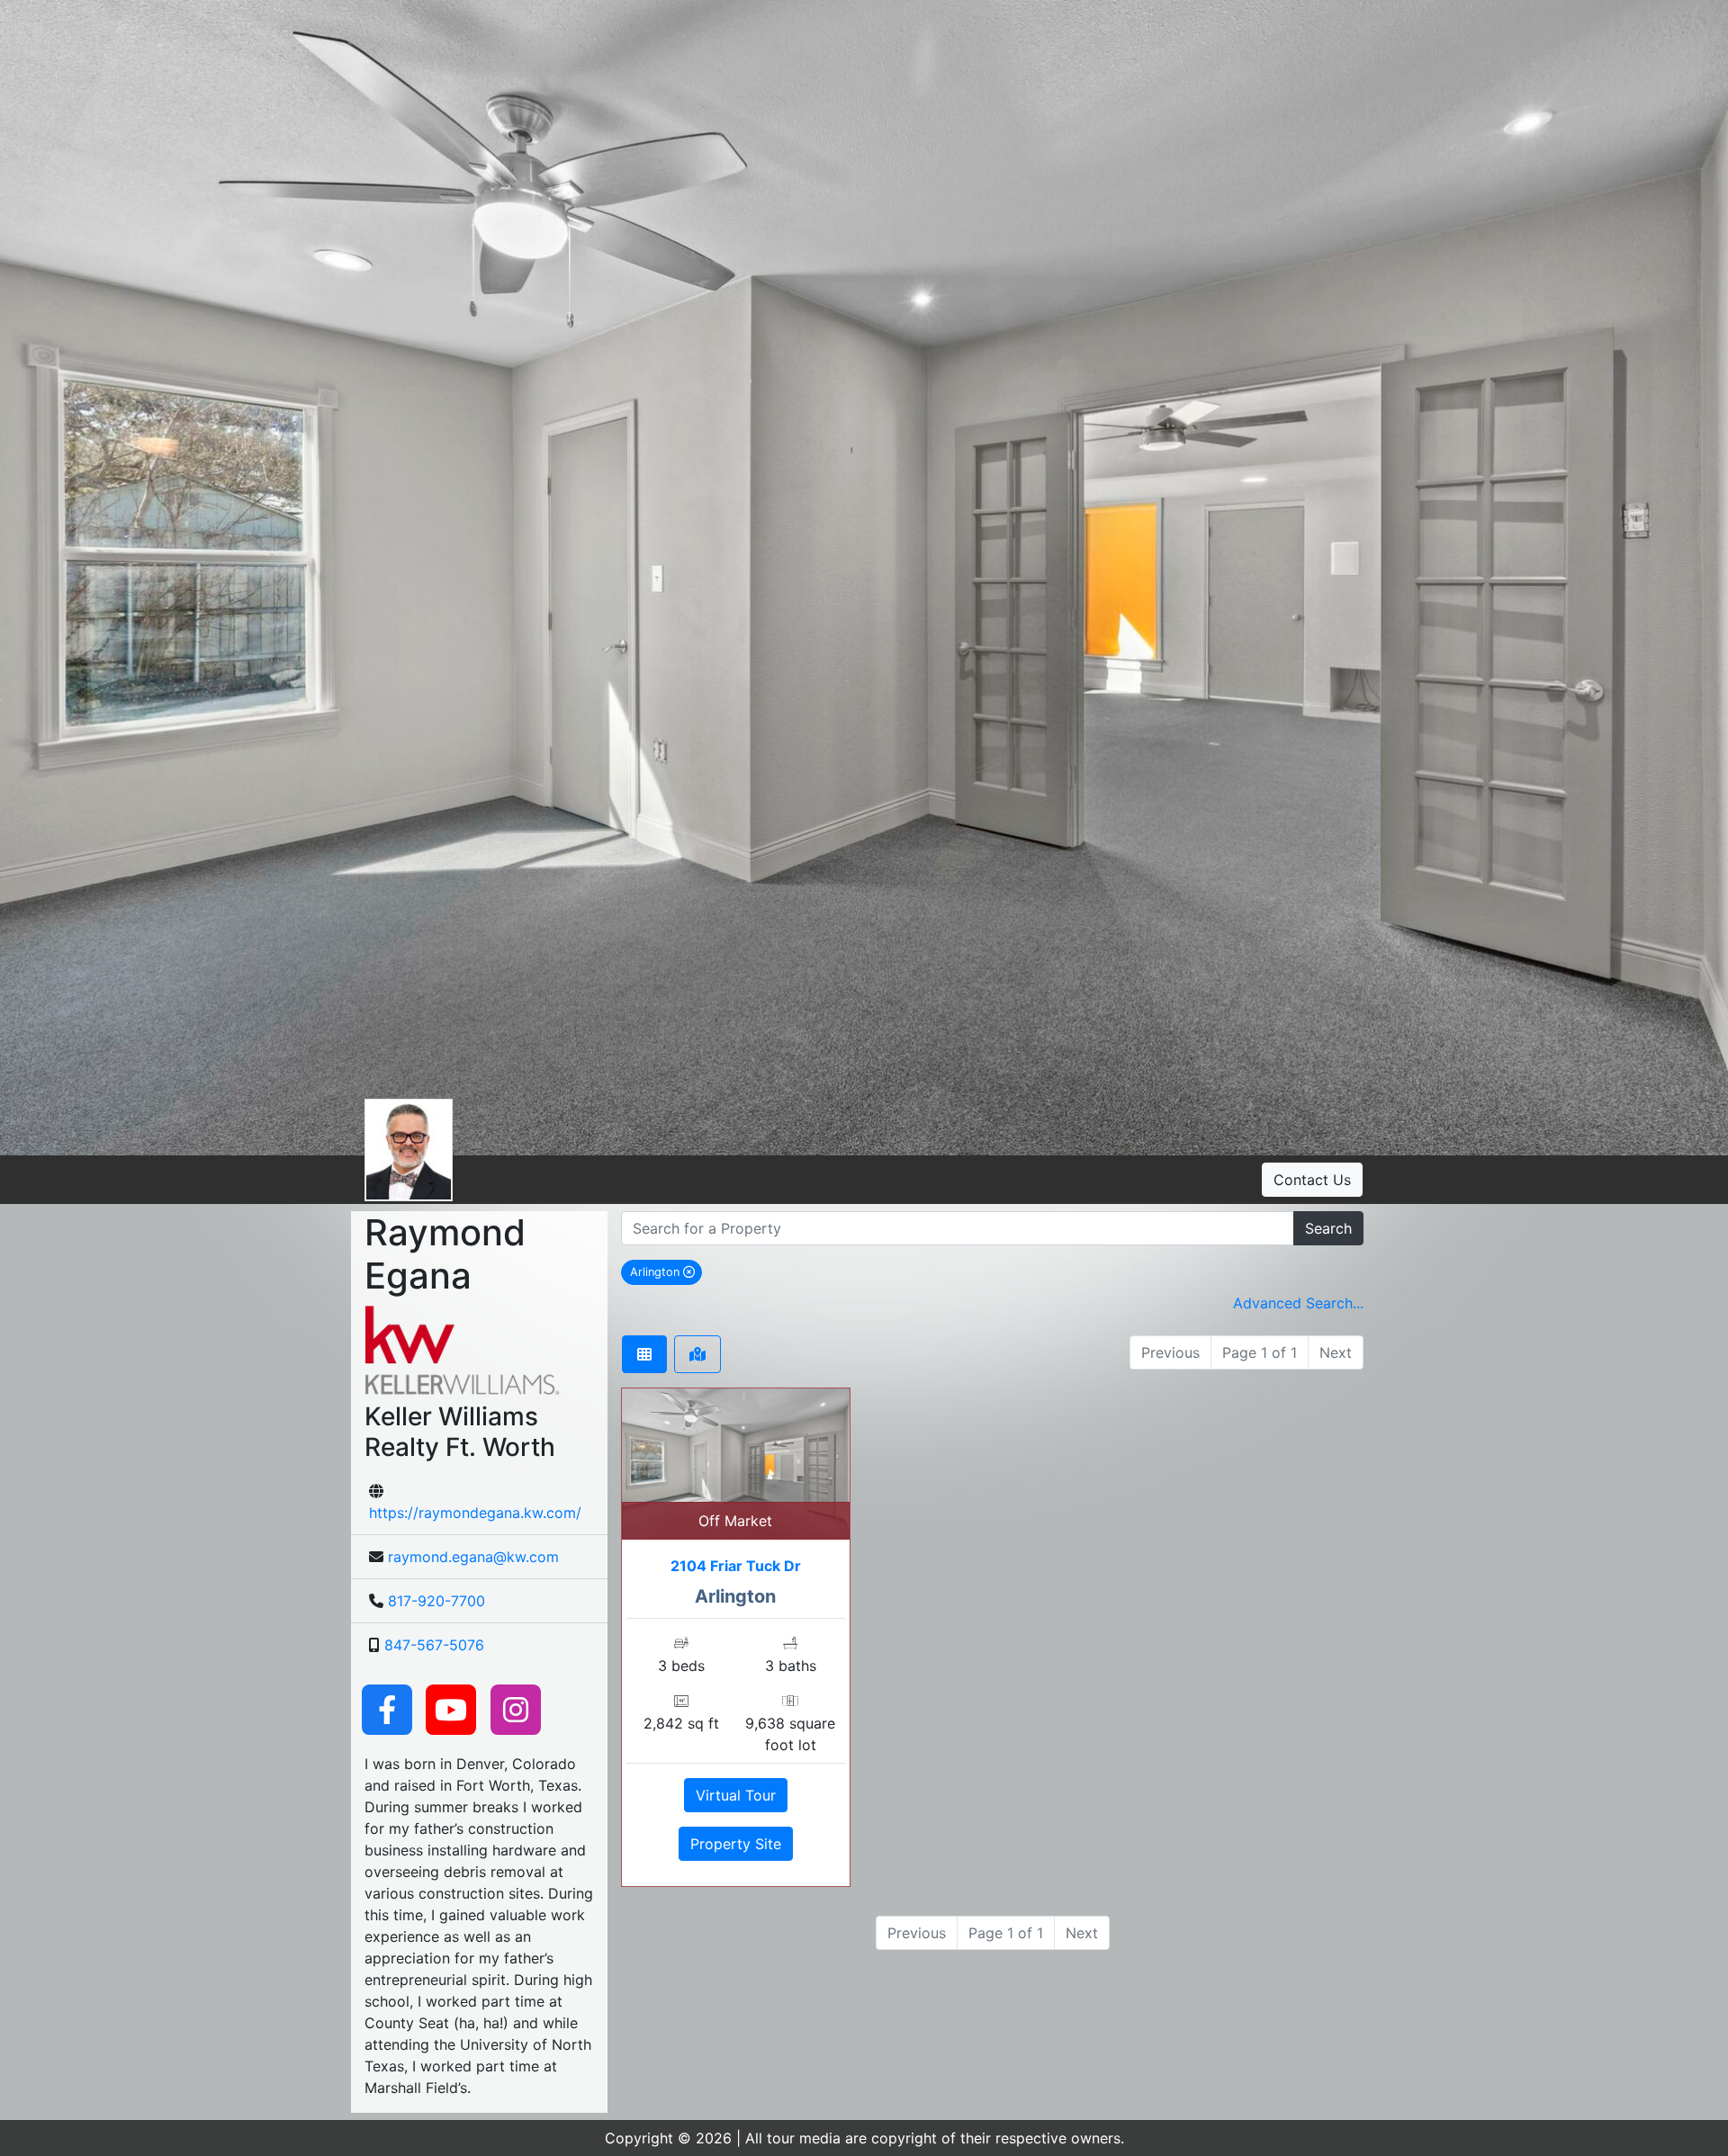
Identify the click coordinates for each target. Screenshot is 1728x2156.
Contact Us (1312, 1180)
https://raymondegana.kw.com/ (475, 1513)
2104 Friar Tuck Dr (736, 1566)
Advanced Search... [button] (1298, 1303)
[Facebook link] (387, 1709)
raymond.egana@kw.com (473, 1557)
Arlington (666, 1271)
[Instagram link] (516, 1709)
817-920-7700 (436, 1601)
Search (1328, 1228)
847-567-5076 (434, 1645)
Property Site (736, 1844)
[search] (958, 1228)
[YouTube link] (451, 1709)
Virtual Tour (736, 1795)
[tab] (644, 1354)
